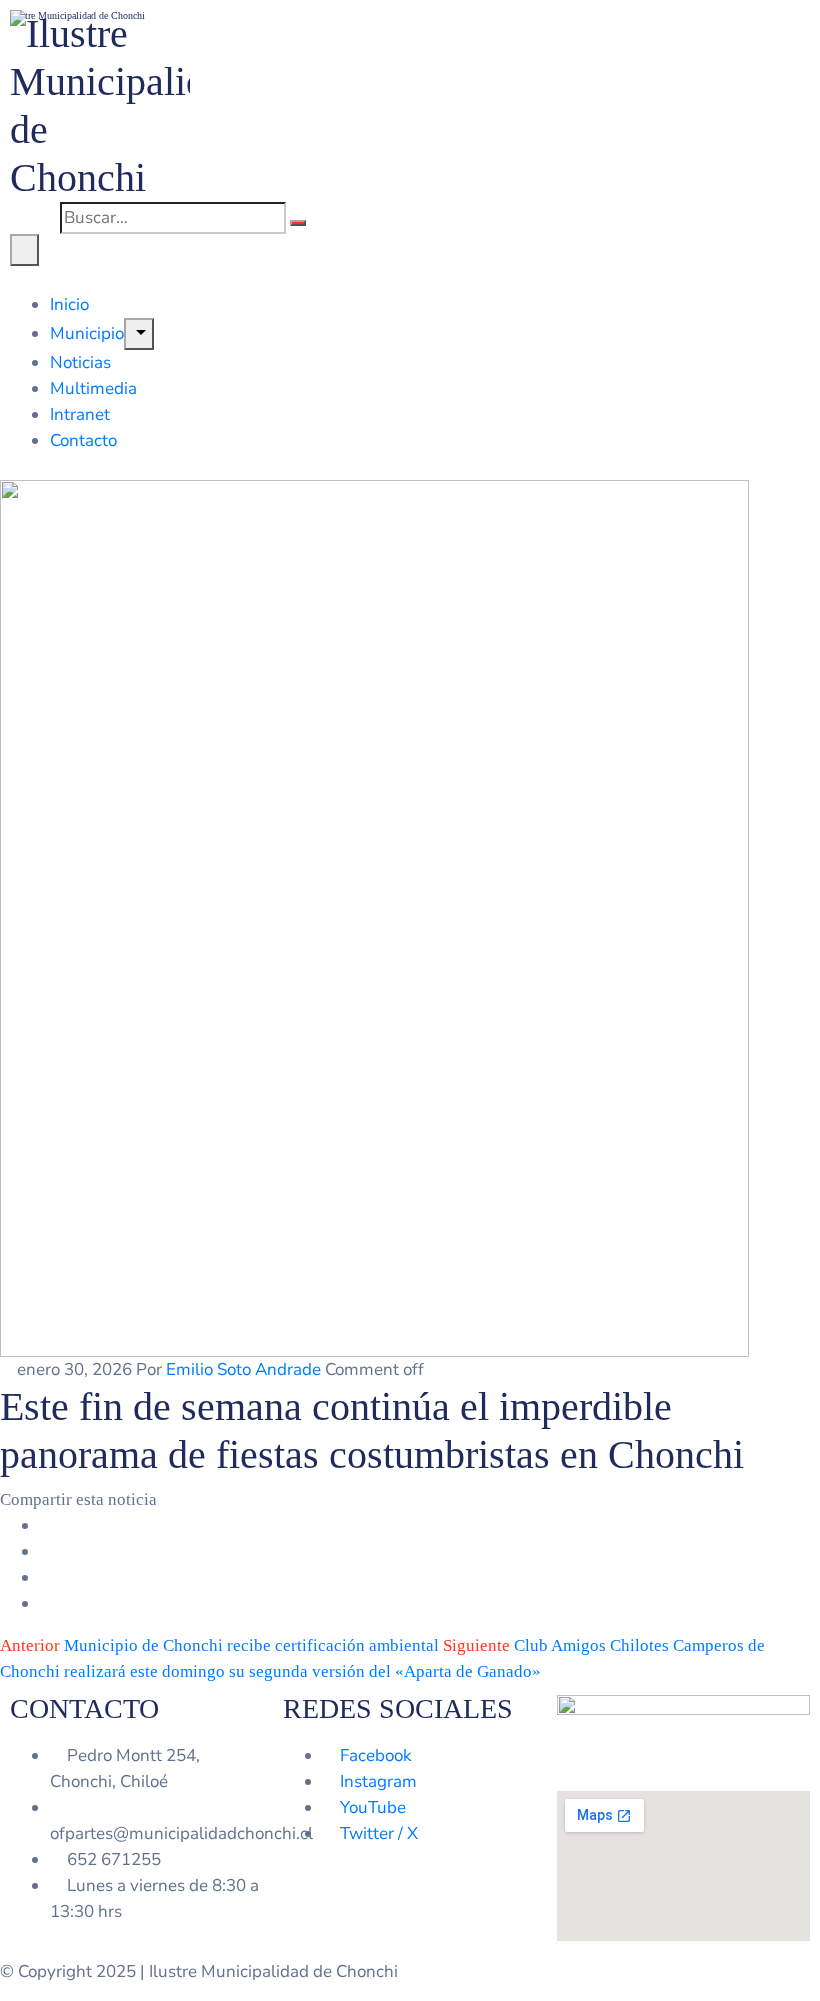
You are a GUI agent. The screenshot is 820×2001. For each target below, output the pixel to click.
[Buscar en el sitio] (298, 223)
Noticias (80, 362)
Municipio (87, 333)
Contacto (83, 440)
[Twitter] (46, 1551)
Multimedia (93, 388)
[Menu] (139, 334)
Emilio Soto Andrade (243, 1369)
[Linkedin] (46, 1603)
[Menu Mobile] (24, 250)
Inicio (69, 304)
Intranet (80, 414)
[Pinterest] (46, 1577)
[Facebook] (46, 1525)
